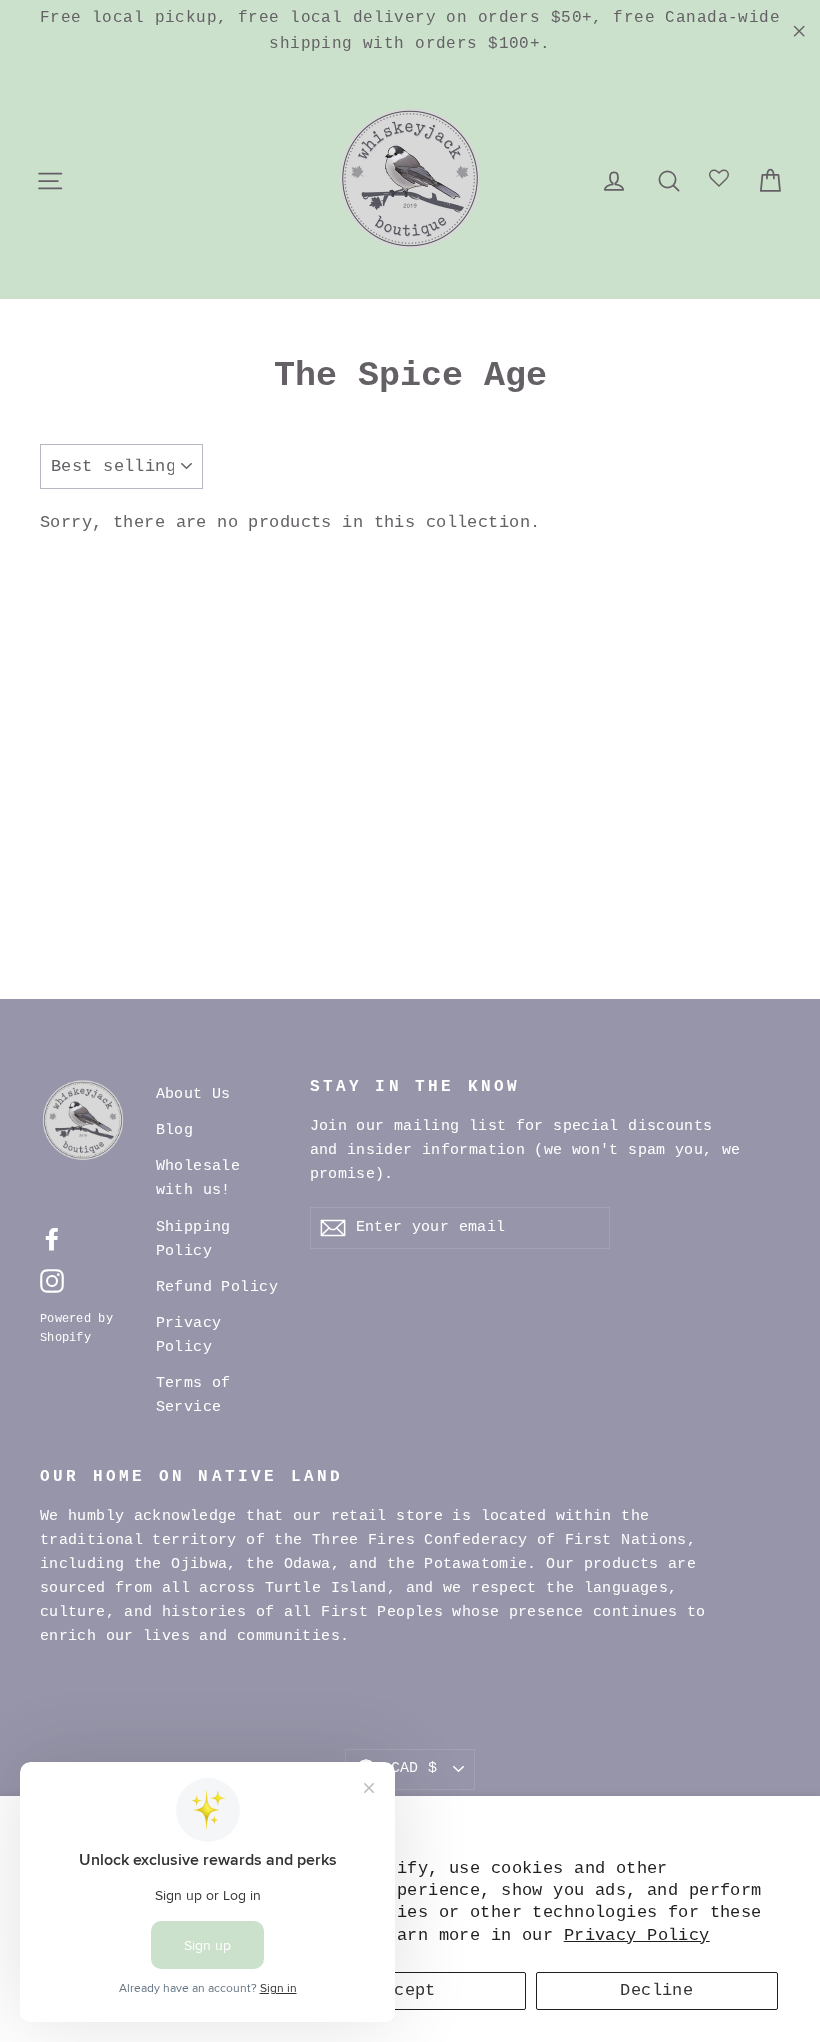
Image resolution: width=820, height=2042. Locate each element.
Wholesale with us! (198, 1178)
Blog (175, 1130)
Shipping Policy (193, 1239)
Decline (656, 1990)
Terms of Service (193, 1395)
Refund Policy (217, 1287)
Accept (404, 1990)
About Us (193, 1094)
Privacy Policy (637, 1935)
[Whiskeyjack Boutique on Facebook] (52, 1239)
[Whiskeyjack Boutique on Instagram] (52, 1281)
